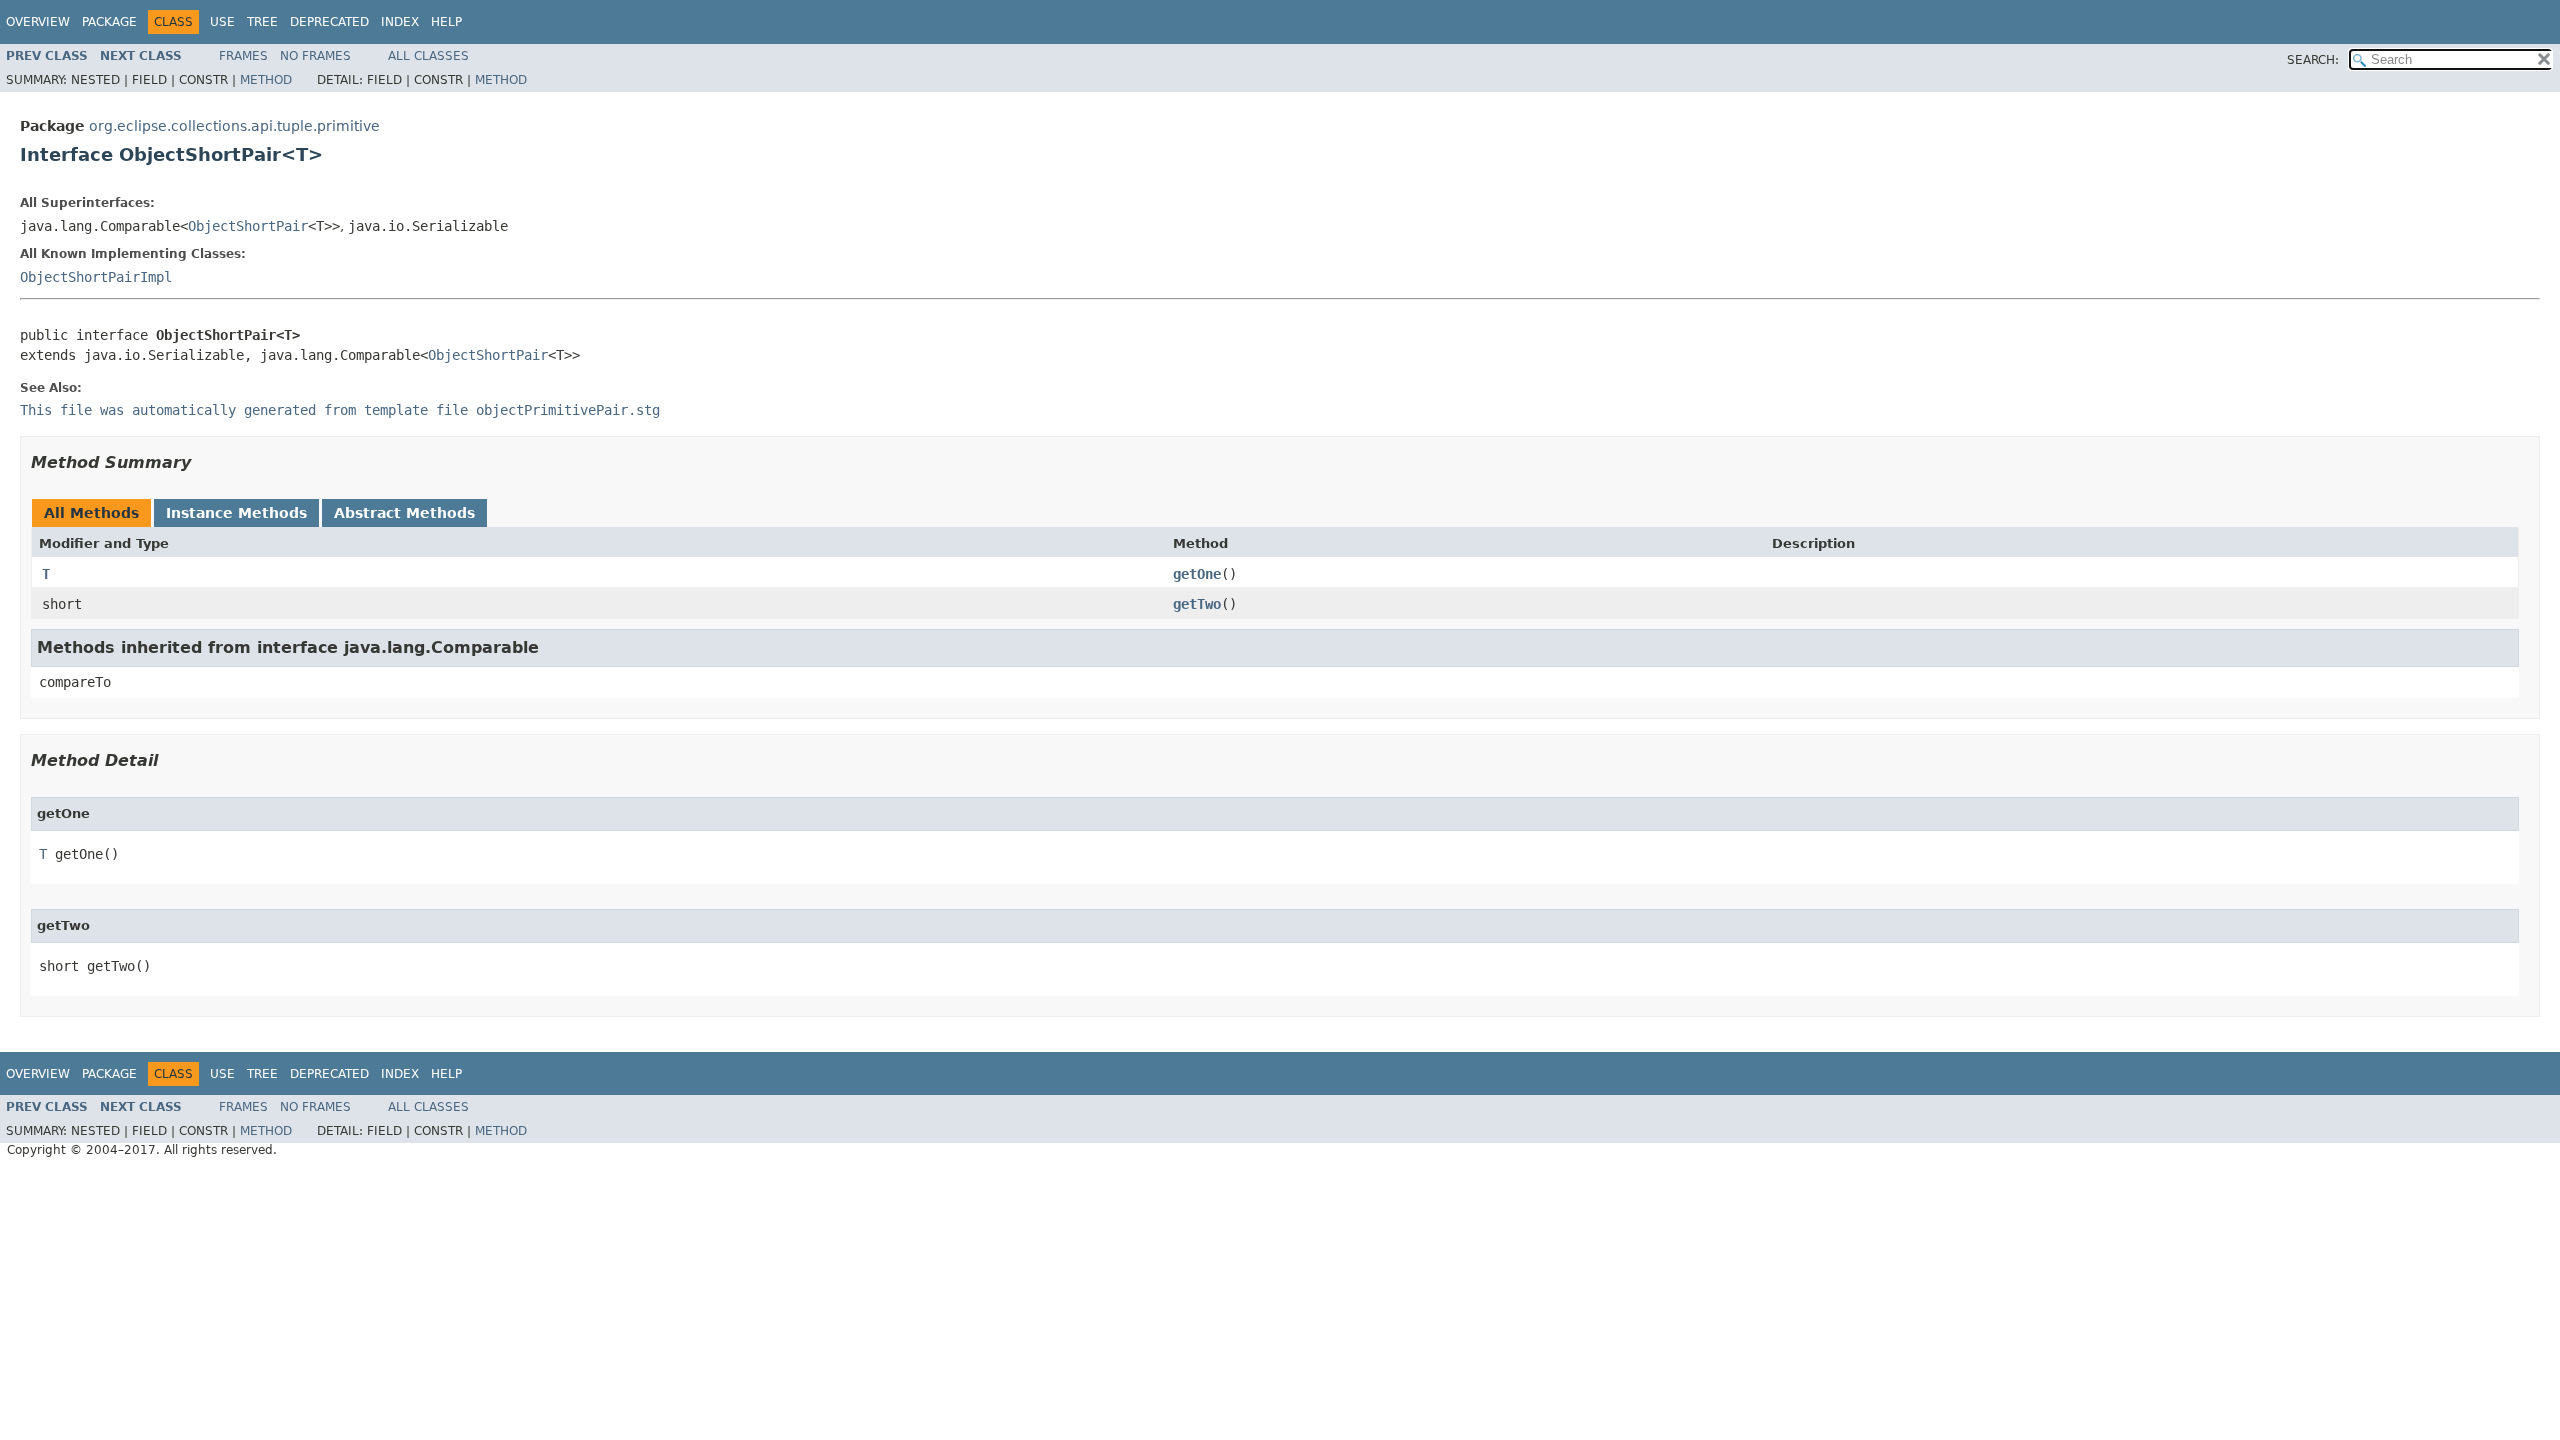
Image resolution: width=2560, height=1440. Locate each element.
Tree (262, 22)
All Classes (428, 56)
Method (266, 80)
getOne (1197, 574)
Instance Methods (236, 513)
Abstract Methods (404, 513)
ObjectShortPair (248, 226)
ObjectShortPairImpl (96, 277)
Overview (38, 22)
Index (400, 22)
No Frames (315, 56)
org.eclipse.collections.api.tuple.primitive (234, 126)
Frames (243, 56)
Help (446, 22)
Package (109, 22)
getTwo (1197, 604)
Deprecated (329, 22)
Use (222, 22)
